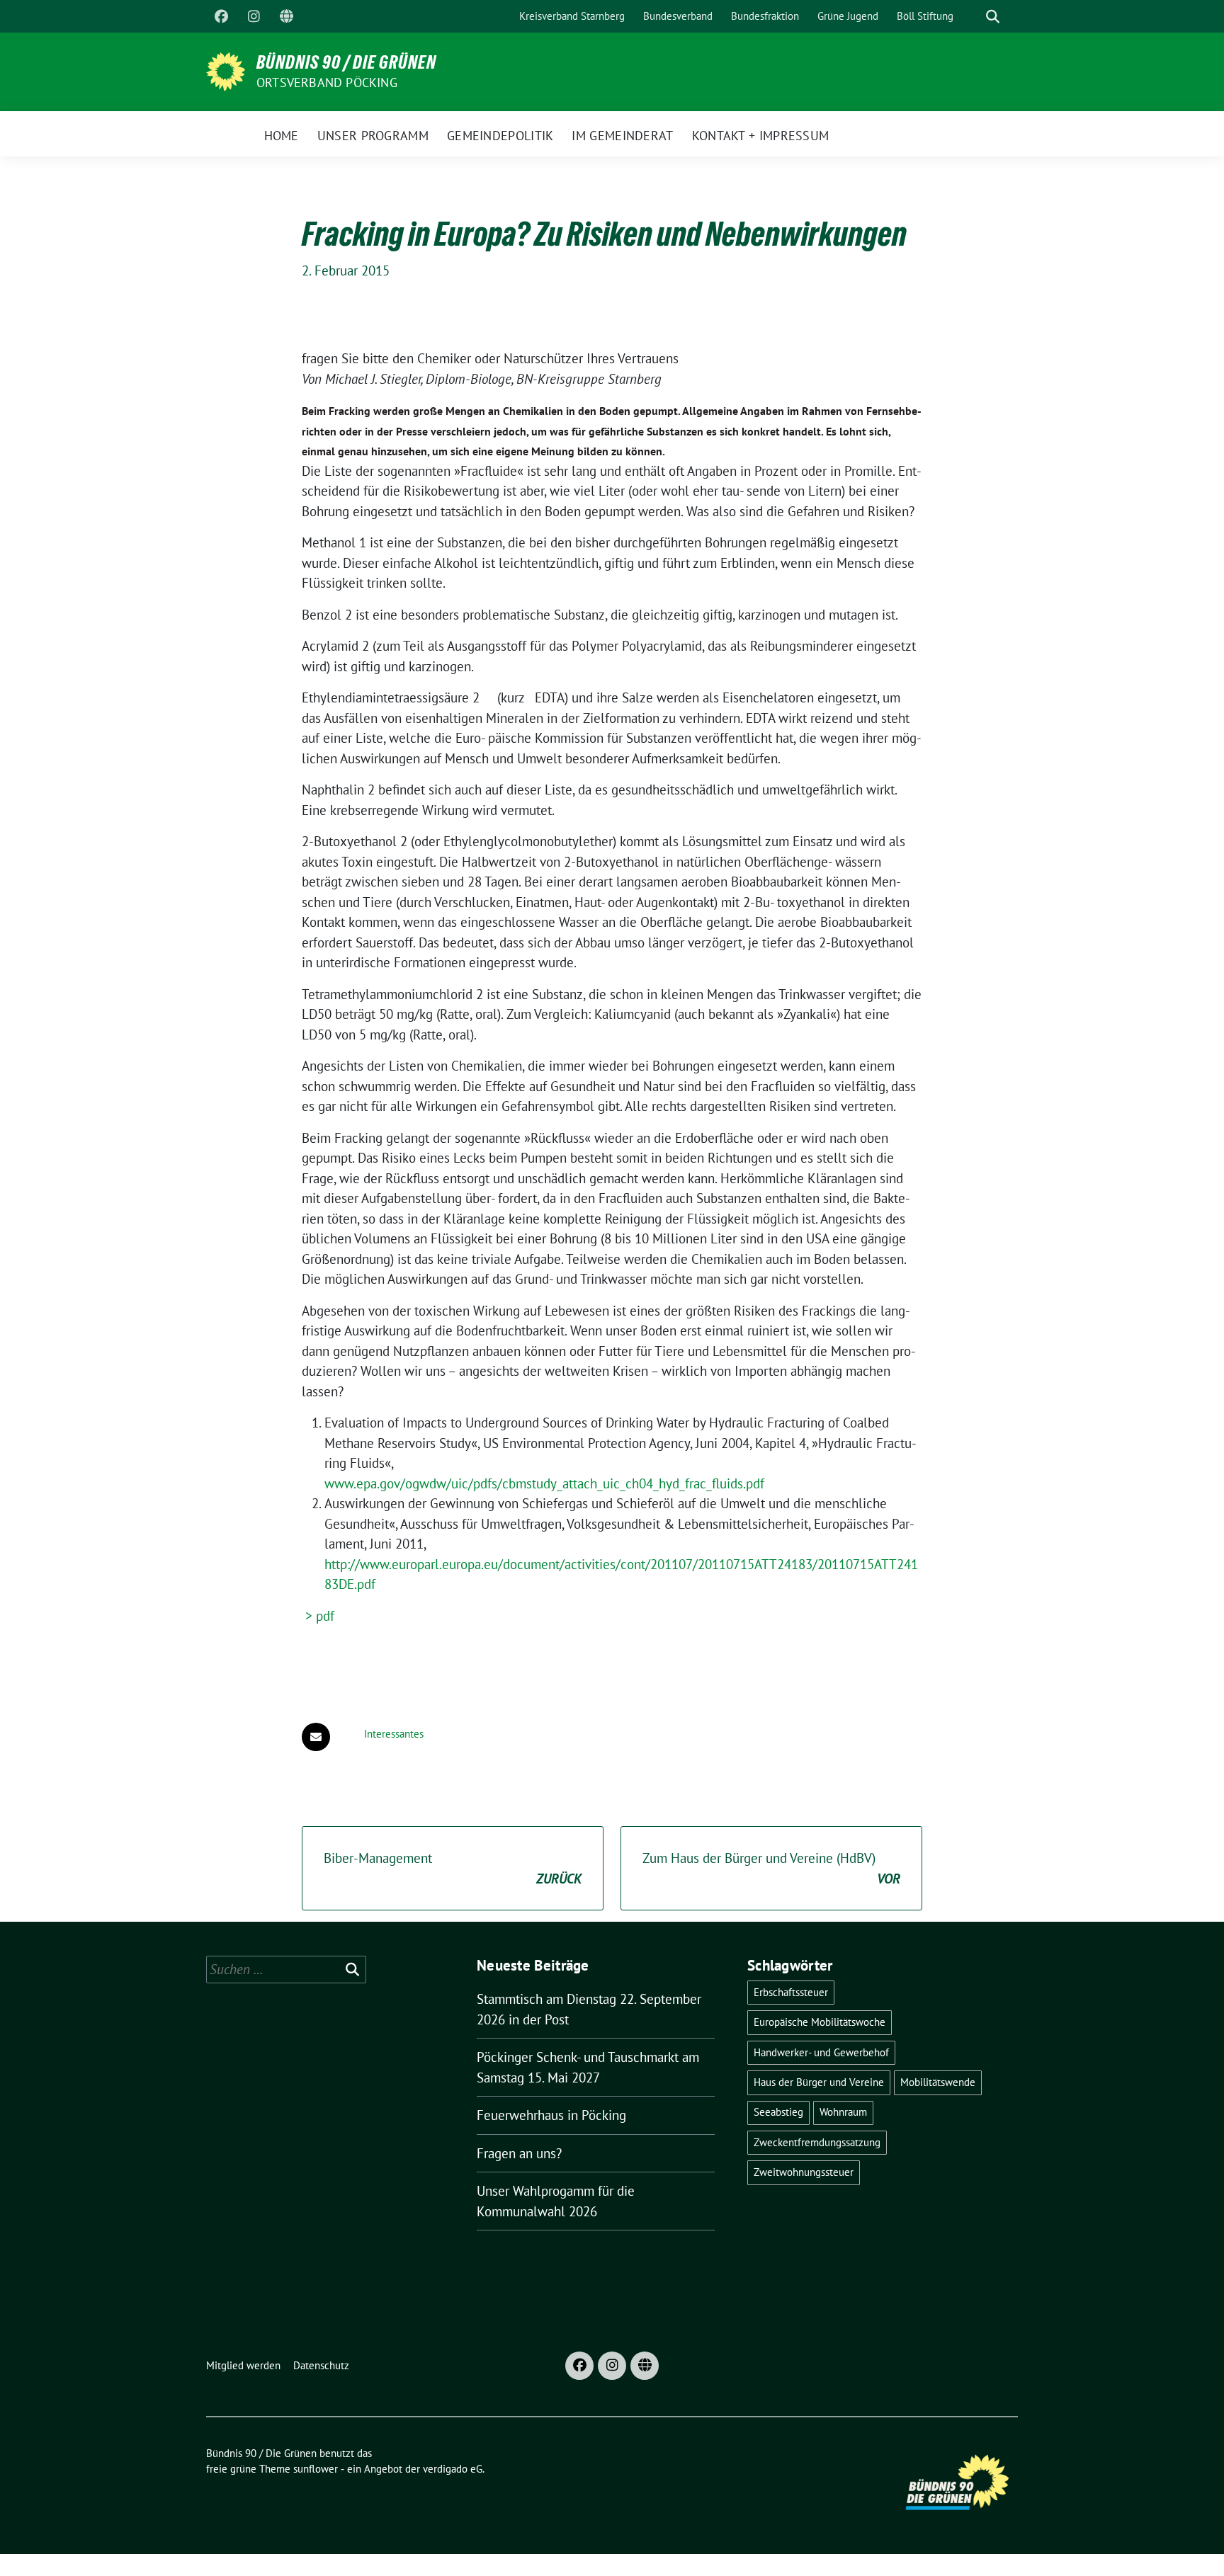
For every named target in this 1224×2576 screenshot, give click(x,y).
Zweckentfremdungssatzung (817, 2142)
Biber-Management (453, 1868)
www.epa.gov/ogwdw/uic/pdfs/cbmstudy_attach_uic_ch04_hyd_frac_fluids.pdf (544, 1483)
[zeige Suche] (993, 17)
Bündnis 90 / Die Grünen (346, 62)
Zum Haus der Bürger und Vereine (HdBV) (771, 1868)
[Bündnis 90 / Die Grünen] (226, 70)
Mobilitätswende (938, 2082)
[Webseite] (286, 16)
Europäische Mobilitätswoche (820, 2022)
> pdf (318, 1616)
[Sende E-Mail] (316, 1737)
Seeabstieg (778, 2112)
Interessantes (394, 1734)
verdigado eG (453, 2469)
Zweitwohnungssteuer (804, 2172)
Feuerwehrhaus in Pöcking (551, 2115)
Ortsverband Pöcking (327, 82)
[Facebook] (221, 16)
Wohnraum (843, 2112)
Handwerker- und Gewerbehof (821, 2052)
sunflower (316, 2469)
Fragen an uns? (519, 2153)
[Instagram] (254, 16)
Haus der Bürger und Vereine (819, 2082)
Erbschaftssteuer (791, 1992)
